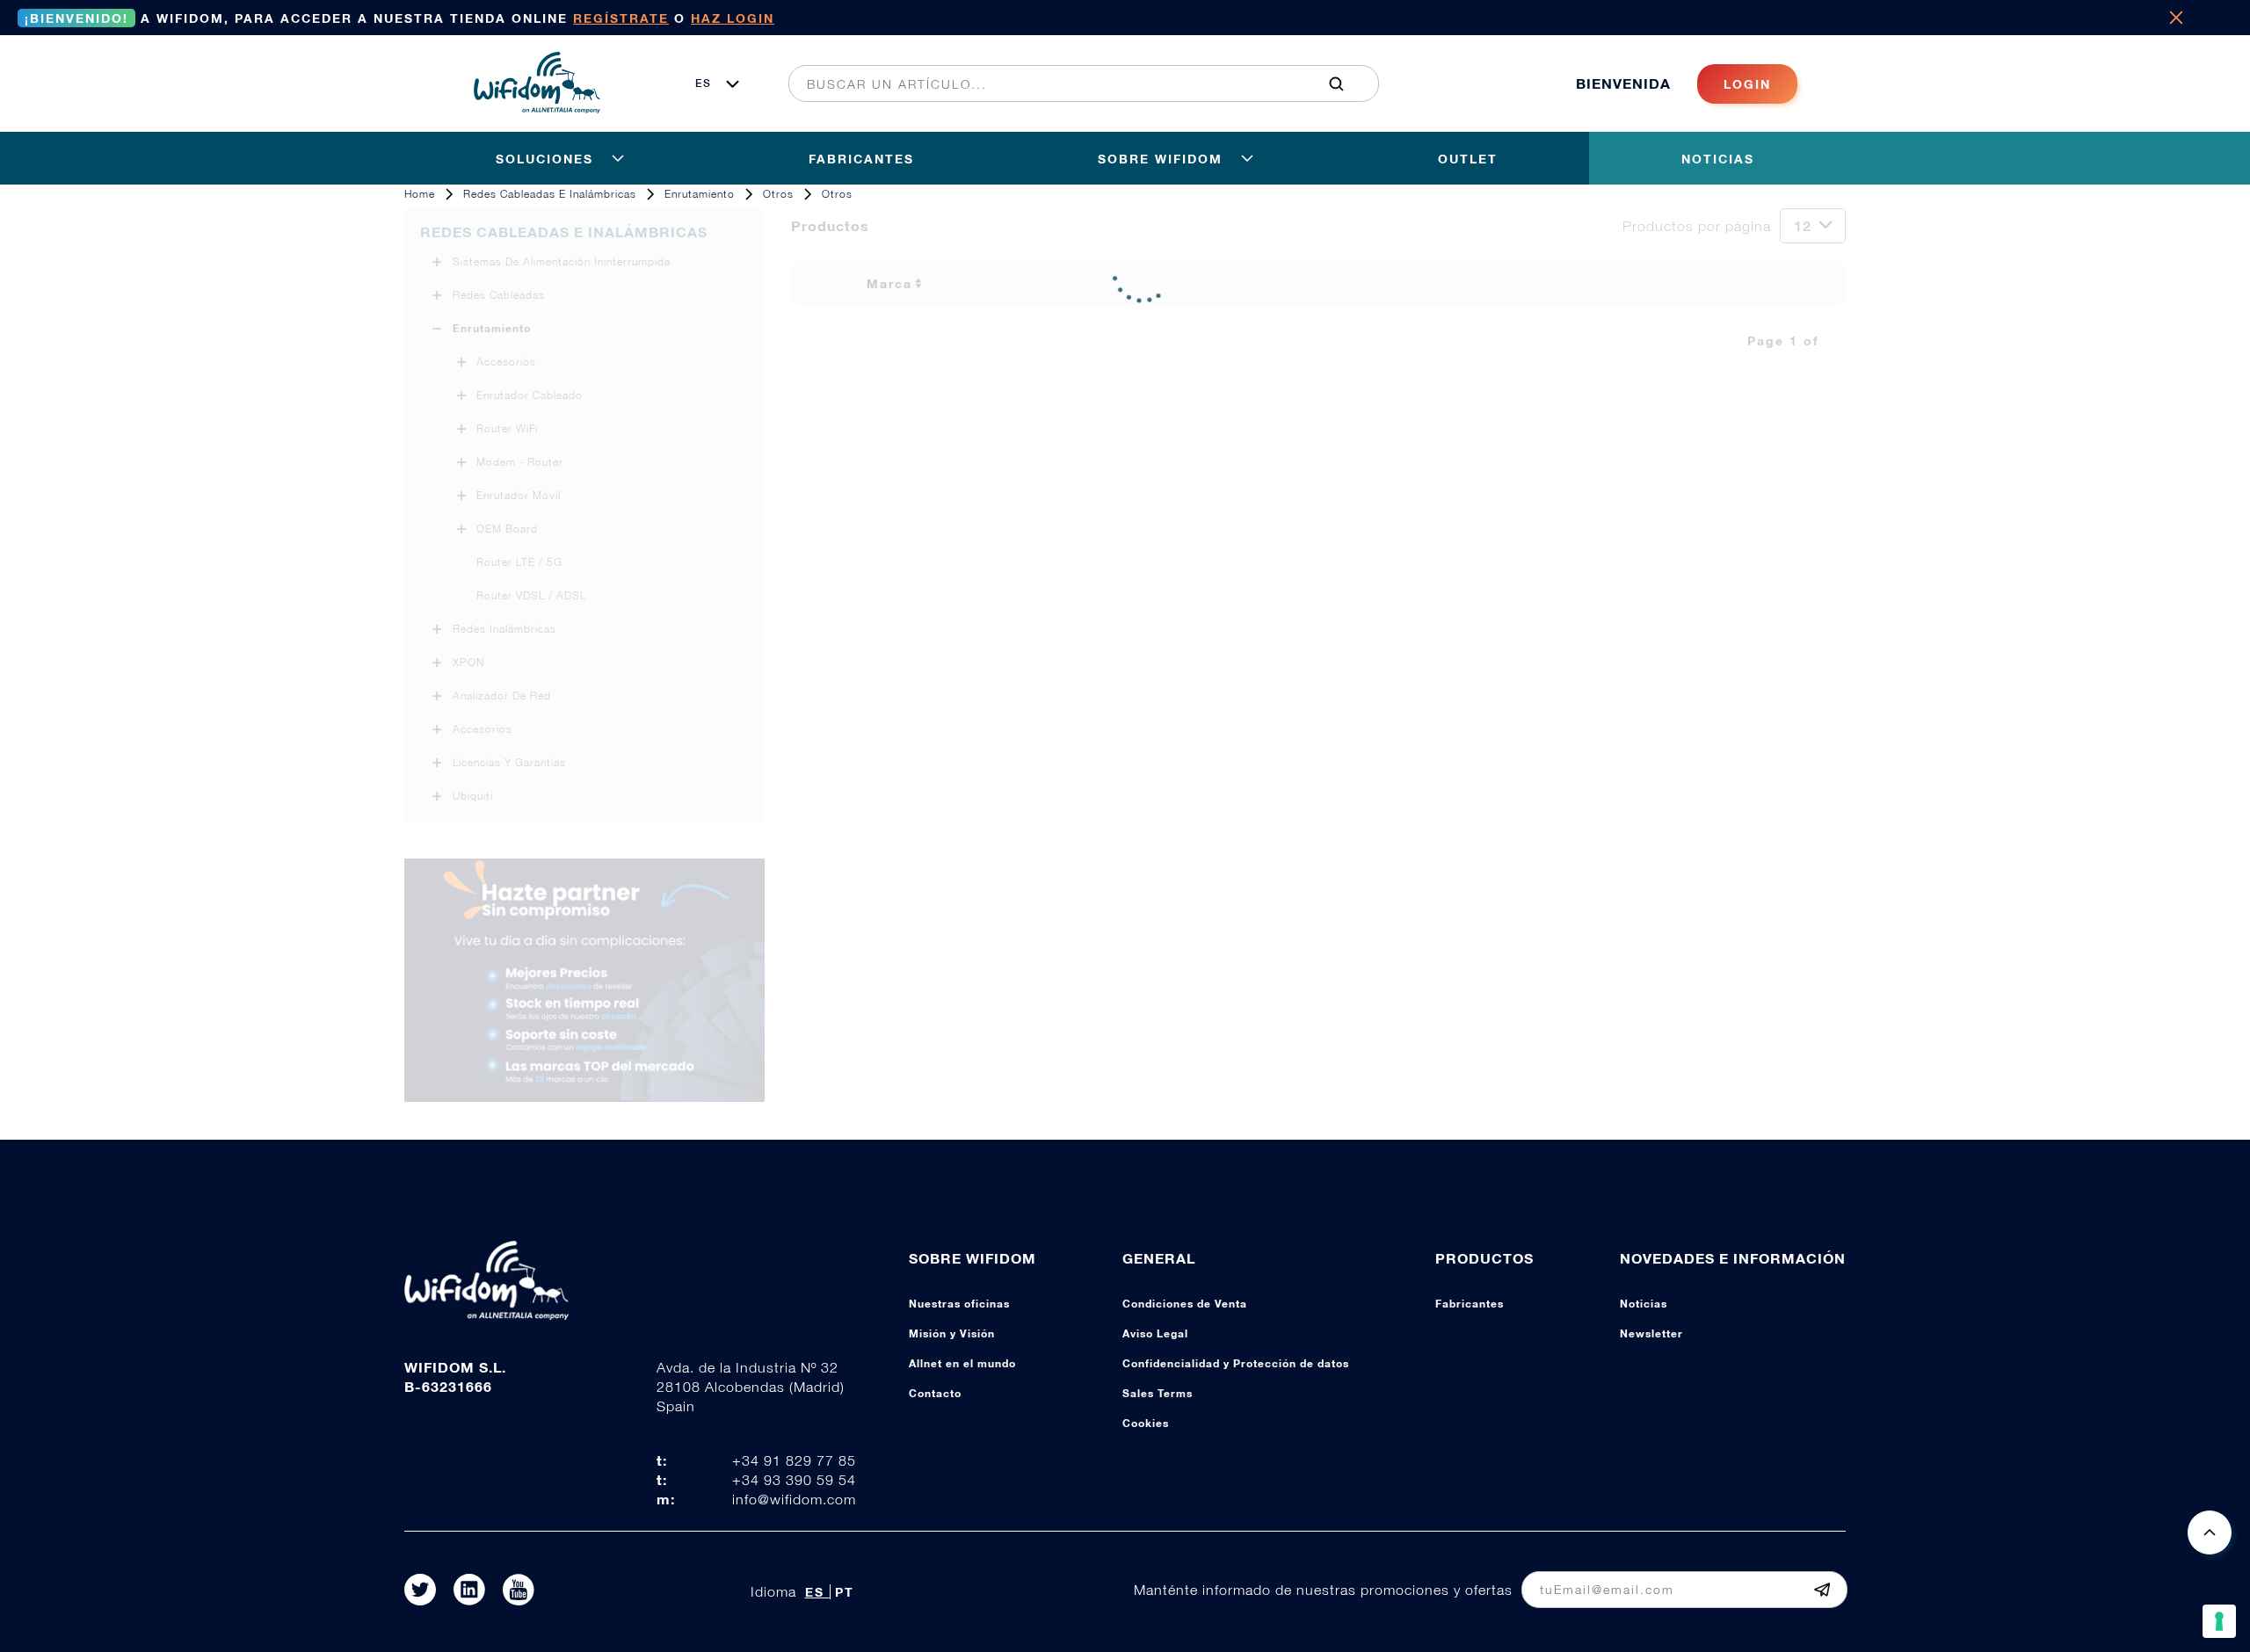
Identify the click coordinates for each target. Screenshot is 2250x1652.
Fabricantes (1470, 1304)
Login (1747, 84)
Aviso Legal (1155, 1333)
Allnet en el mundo (962, 1363)
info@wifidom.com (794, 1499)
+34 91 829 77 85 (794, 1460)
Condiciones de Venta (1185, 1304)
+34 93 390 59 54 (794, 1480)
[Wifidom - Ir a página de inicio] (537, 108)
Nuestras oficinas (959, 1304)
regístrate (621, 18)
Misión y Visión (952, 1333)
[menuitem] (1074, 83)
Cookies (1146, 1423)
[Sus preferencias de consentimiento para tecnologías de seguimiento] (2219, 1621)
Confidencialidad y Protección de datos (1236, 1363)
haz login (733, 18)
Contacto (935, 1393)
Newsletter (1651, 1333)
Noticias (1644, 1304)
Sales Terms (1158, 1393)
